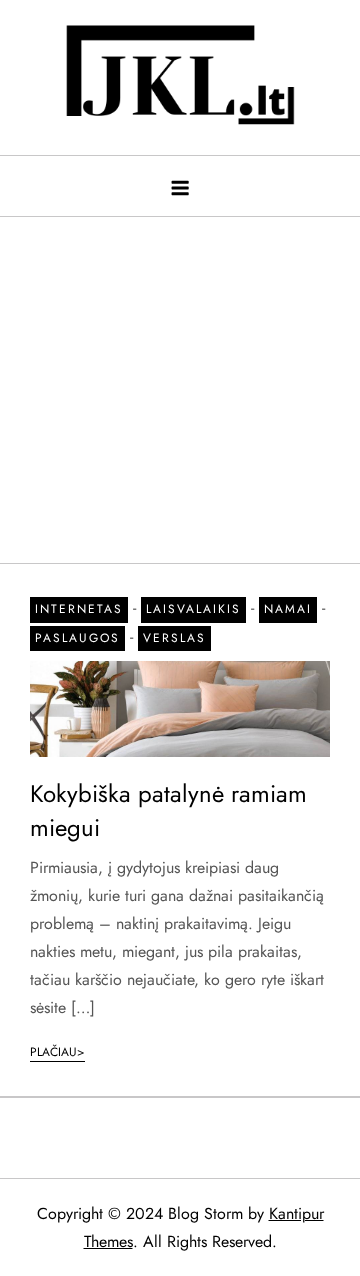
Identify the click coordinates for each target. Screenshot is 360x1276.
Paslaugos (77, 638)
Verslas (174, 638)
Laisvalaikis (193, 609)
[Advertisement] (180, 380)
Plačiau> (57, 1052)
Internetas (79, 609)
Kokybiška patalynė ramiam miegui (168, 810)
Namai (288, 609)
